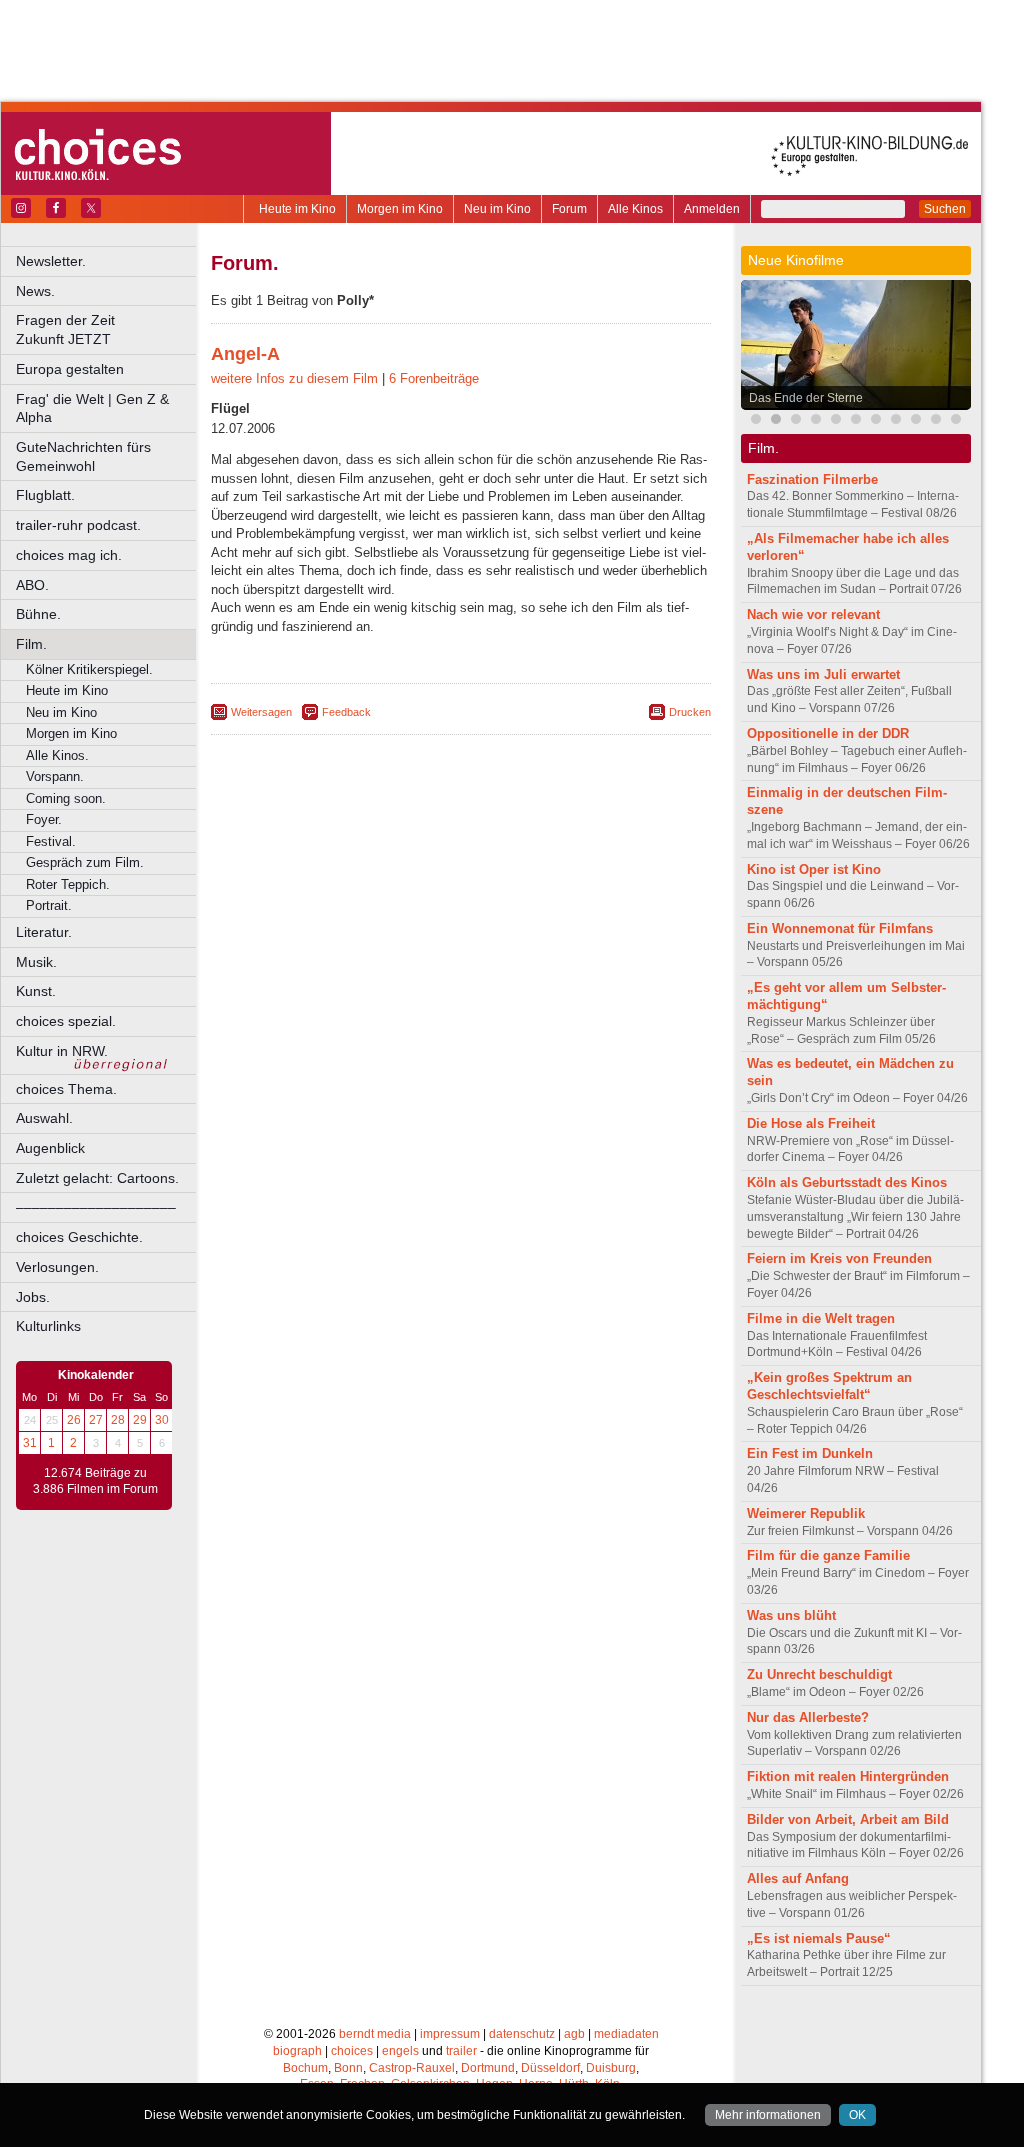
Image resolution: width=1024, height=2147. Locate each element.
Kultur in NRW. (62, 1051)
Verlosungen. (57, 1267)
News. (35, 291)
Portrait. (49, 905)
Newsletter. (51, 261)
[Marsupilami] (816, 421)
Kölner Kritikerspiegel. (89, 669)
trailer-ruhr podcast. (78, 525)
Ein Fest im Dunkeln (810, 1453)
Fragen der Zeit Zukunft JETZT (107, 329)
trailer (461, 2051)
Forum (569, 209)
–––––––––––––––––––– (96, 1207)
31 (30, 1443)
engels (400, 2051)
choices (352, 2051)
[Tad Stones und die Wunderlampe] (896, 421)
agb (574, 2034)
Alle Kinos (635, 209)
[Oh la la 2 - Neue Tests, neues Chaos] (856, 421)
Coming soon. (66, 798)
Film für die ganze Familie (828, 1555)
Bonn (348, 2068)
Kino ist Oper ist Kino (814, 869)
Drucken (690, 712)
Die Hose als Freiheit (811, 1123)
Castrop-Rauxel (412, 2068)
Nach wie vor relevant (813, 614)
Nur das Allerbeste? (808, 1717)
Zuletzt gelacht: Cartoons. (97, 1178)
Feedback (346, 712)
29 (140, 1420)
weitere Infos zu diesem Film (294, 378)
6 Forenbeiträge (434, 378)
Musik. (36, 962)
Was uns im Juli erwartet (823, 674)
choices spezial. (66, 1021)
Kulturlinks (48, 1326)
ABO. (32, 585)
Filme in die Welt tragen (821, 1318)
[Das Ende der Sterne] (776, 421)
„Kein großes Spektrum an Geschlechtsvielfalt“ (829, 1386)
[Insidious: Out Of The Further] (796, 421)
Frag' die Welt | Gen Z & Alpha (92, 408)
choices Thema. (66, 1089)
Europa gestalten (70, 369)
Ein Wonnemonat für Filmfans (840, 928)
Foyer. (44, 819)
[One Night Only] (756, 421)
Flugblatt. (45, 495)
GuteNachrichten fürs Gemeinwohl (83, 456)
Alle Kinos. (57, 755)
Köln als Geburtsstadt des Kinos (847, 1182)
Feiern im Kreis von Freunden (839, 1258)
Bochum (305, 2068)
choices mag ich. (69, 555)
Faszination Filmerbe (812, 479)
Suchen (945, 209)
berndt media (375, 2034)
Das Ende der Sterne (806, 398)
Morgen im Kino (400, 209)
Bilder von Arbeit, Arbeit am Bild (848, 1819)
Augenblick (50, 1148)
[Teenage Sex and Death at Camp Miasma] (916, 421)
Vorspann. (55, 776)
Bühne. (38, 614)
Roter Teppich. (68, 884)
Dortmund (488, 2068)
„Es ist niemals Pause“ (819, 1938)
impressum (450, 2034)
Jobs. (33, 1297)
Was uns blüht (791, 1615)
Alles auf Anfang (798, 1878)
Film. (31, 644)
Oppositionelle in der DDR (828, 733)
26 (74, 1420)
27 (96, 1420)
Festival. (51, 841)
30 (162, 1420)
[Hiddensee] (956, 421)
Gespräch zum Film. (85, 862)
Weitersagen (261, 712)
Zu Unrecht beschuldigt (819, 1674)
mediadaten (626, 2034)
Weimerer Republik (806, 1513)
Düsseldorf (550, 2068)
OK (857, 2115)
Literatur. (44, 932)
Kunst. (36, 991)
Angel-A (245, 354)
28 (118, 1420)
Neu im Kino (497, 209)
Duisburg (611, 2068)
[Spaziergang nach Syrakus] (836, 421)
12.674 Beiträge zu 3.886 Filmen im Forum (95, 1481)
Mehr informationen (768, 2115)
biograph (297, 2051)
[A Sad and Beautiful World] (936, 421)
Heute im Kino (297, 209)
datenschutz (522, 2034)
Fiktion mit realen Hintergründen (848, 1776)
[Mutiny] (876, 421)
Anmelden (712, 209)
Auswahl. (44, 1118)
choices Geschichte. (79, 1237)
